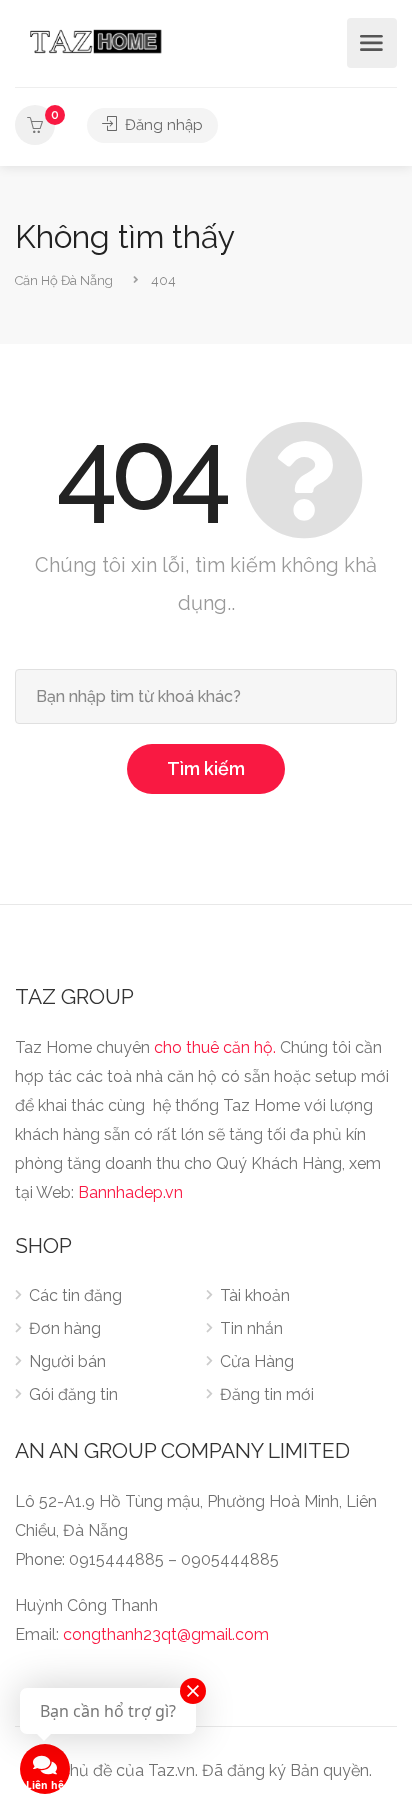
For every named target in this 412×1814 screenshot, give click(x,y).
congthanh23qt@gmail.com (166, 1634)
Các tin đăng (75, 1295)
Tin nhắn (251, 1328)
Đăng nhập (162, 125)
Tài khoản (255, 1295)
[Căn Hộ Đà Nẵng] (95, 40)
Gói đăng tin (73, 1394)
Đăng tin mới (267, 1394)
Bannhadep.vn (130, 1192)
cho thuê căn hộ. (215, 1047)
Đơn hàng (65, 1328)
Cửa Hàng (257, 1361)
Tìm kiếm (206, 768)
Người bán (67, 1361)
